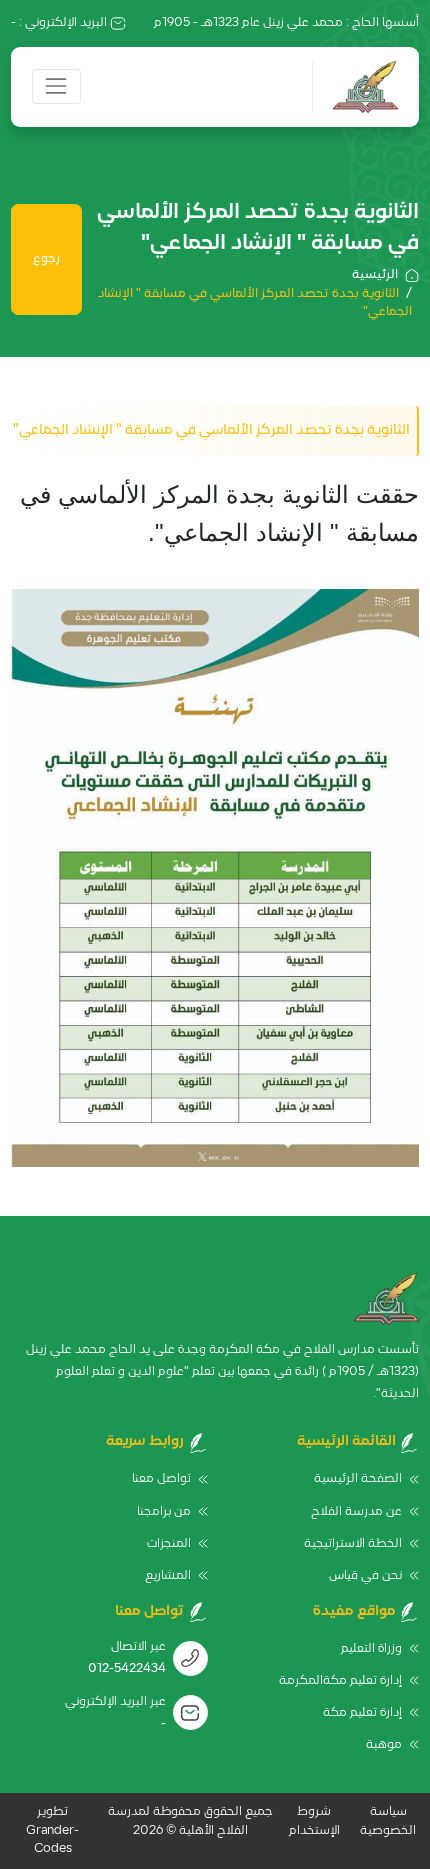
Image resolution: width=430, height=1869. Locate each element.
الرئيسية (375, 275)
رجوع (46, 259)
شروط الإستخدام (314, 1821)
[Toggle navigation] (56, 86)
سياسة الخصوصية (388, 1821)
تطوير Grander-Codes (52, 1830)
